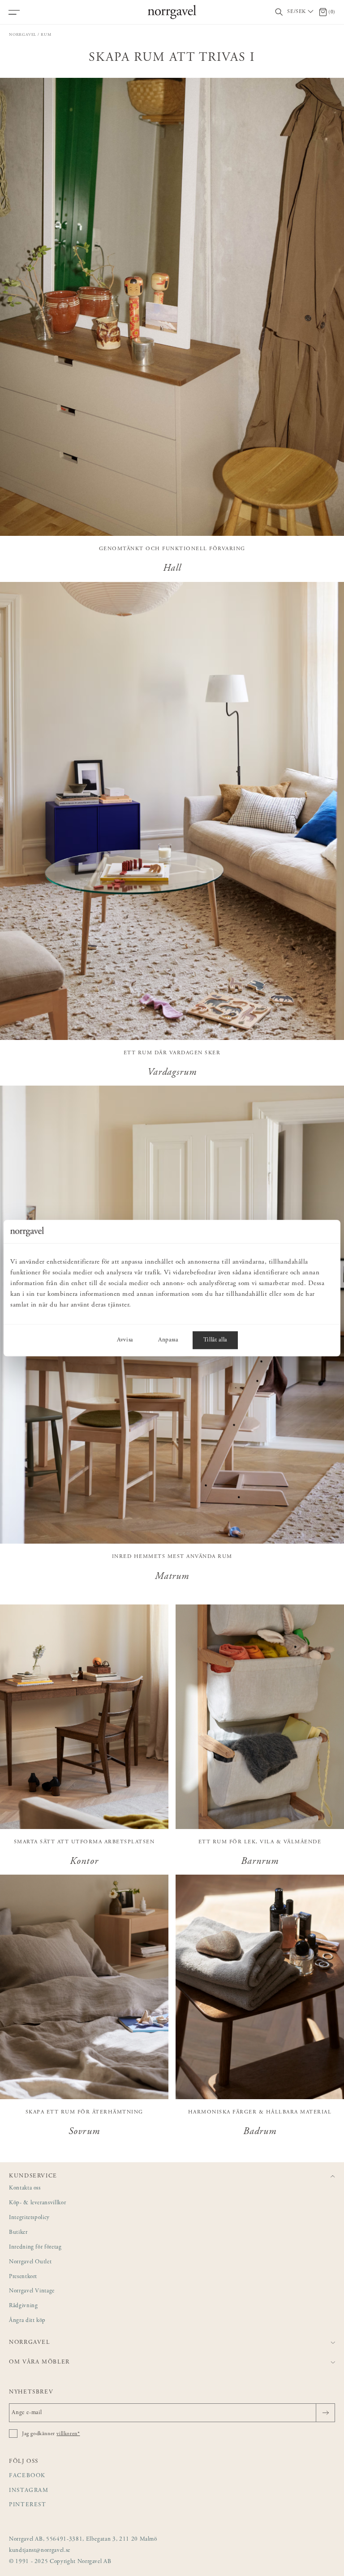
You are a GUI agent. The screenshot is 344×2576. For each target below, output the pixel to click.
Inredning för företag (35, 2247)
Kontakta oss (25, 2188)
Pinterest (28, 2505)
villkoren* (68, 2434)
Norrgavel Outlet (30, 2262)
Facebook (27, 2476)
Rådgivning (24, 2306)
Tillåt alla (215, 1340)
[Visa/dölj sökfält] (279, 12)
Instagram (29, 2491)
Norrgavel (23, 35)
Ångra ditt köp (27, 2321)
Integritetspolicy (29, 2218)
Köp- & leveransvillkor (37, 2203)
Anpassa (168, 1340)
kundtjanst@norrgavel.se (40, 2551)
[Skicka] (325, 2413)
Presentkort (23, 2277)
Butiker (18, 2233)
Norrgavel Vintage (32, 2291)
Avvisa (125, 1340)
